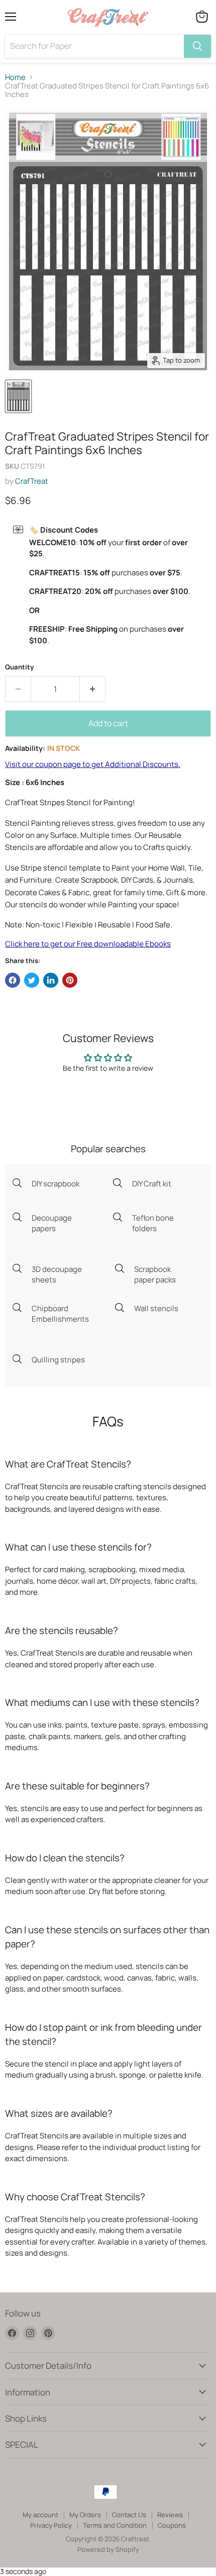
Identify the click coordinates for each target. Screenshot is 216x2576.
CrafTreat (32, 481)
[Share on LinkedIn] (51, 980)
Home (15, 77)
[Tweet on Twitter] (32, 980)
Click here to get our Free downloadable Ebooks (88, 944)
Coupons (172, 2525)
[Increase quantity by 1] (93, 689)
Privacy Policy (51, 2525)
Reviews (170, 2515)
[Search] (197, 46)
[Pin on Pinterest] (70, 980)
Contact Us (129, 2515)
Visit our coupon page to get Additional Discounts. (93, 764)
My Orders (85, 2515)
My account (40, 2515)
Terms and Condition (115, 2525)
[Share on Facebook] (13, 980)
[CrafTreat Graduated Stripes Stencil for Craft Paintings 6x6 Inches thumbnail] (18, 396)
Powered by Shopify (108, 2549)
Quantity (19, 667)
